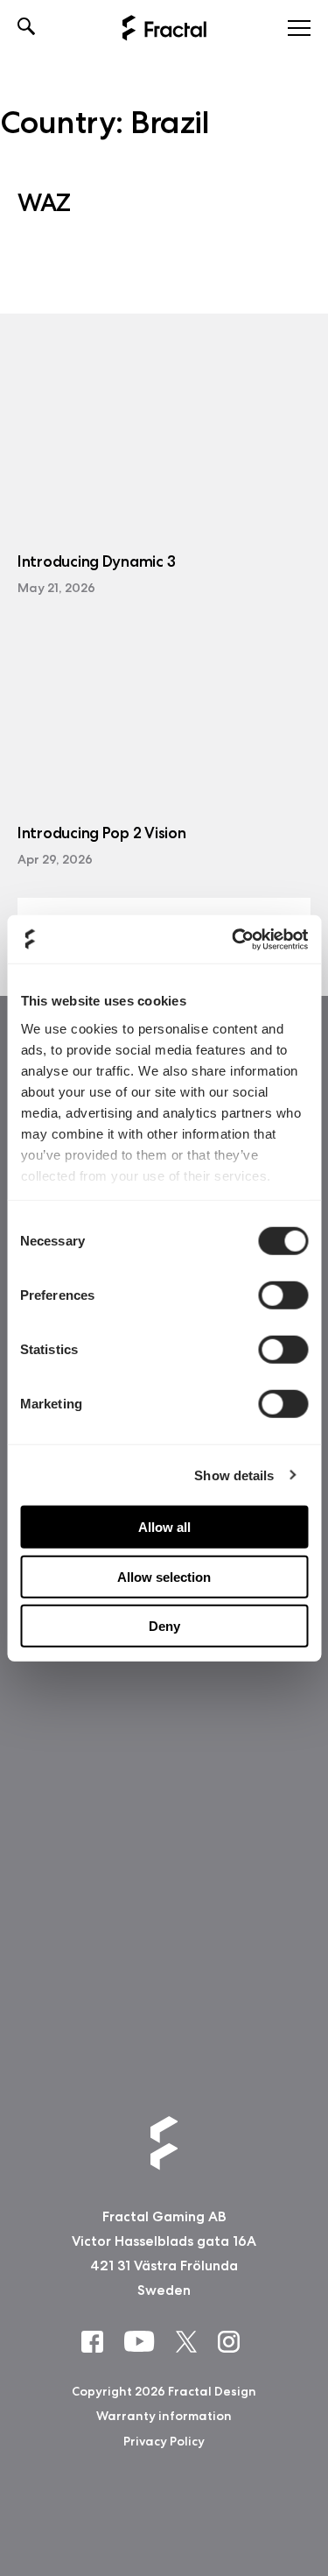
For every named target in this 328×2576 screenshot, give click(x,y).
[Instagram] (232, 2341)
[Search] (27, 28)
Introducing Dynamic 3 (96, 562)
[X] (190, 2341)
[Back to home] (164, 28)
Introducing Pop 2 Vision (102, 833)
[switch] (283, 1295)
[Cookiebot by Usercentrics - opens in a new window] (234, 939)
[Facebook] (96, 2341)
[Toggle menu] (299, 28)
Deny (164, 1626)
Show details (234, 1475)
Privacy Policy (164, 2440)
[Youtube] (143, 2340)
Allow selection (164, 1576)
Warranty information (164, 2416)
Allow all (164, 1527)
